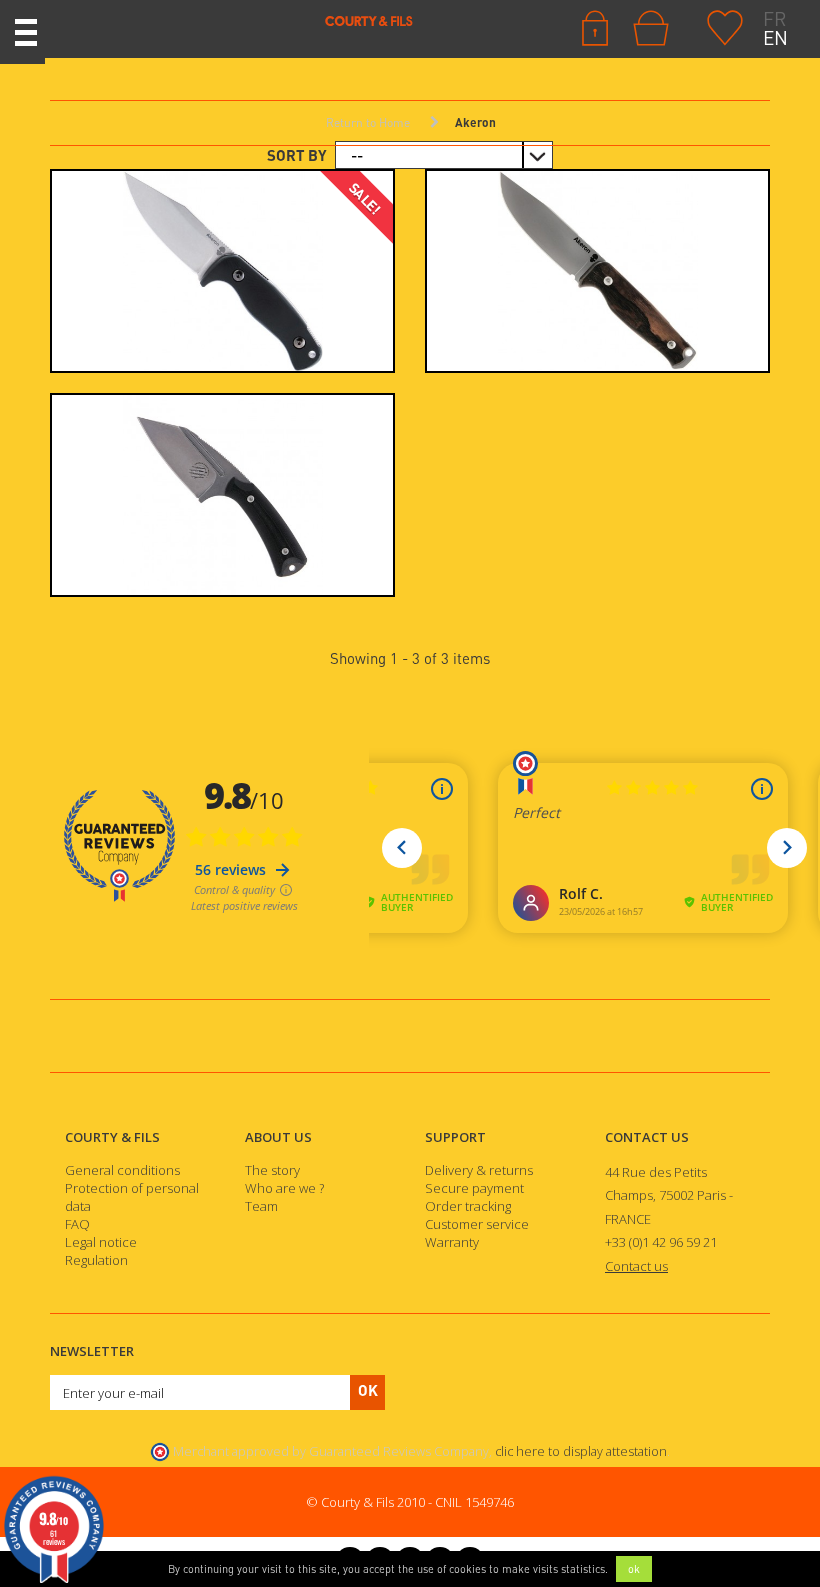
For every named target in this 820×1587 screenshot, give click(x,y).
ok (634, 1569)
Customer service (477, 1224)
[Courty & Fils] (239, 20)
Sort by (297, 155)
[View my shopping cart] (655, 28)
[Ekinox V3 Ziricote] (597, 271)
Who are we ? (284, 1188)
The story (272, 1170)
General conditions (122, 1170)
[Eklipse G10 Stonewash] (222, 271)
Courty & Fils (112, 1137)
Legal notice (101, 1242)
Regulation (96, 1260)
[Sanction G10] (222, 495)
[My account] (595, 26)
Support (455, 1137)
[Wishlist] (725, 26)
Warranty (452, 1242)
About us (278, 1137)
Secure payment (474, 1188)
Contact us (647, 1137)
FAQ (77, 1224)
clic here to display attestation (581, 1451)
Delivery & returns (479, 1170)
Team (261, 1206)
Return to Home (368, 122)
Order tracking (468, 1206)
